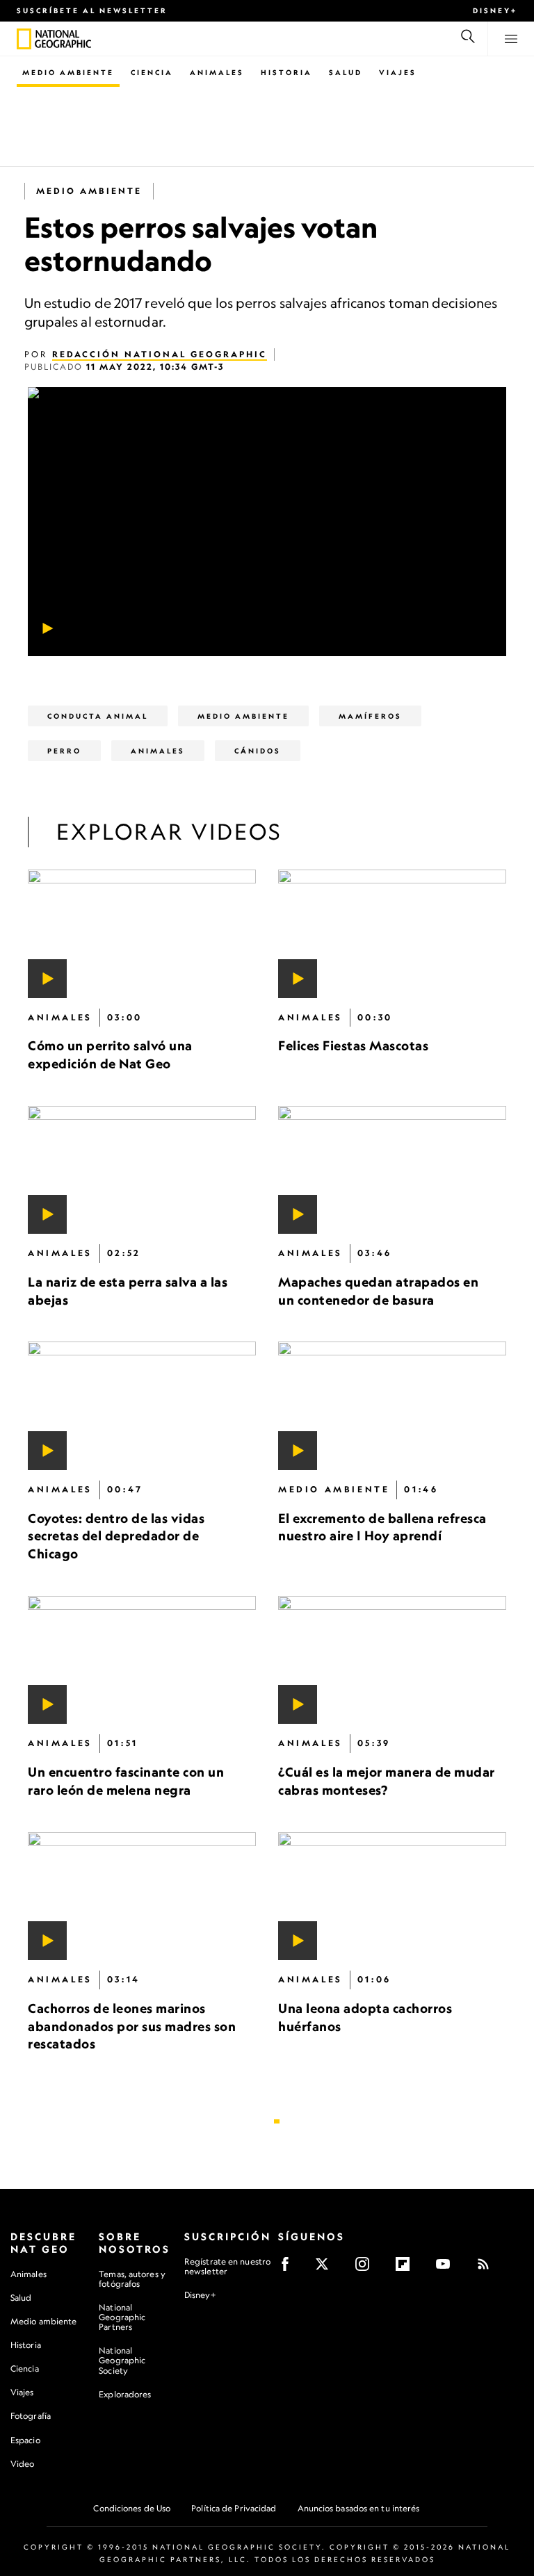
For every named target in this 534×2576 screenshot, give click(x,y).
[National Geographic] (24, 39)
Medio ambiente (43, 2321)
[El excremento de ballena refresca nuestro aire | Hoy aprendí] (392, 1407)
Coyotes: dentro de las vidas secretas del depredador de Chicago (116, 1536)
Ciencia (152, 72)
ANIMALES (158, 751)
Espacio (25, 2440)
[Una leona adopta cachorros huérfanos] (392, 1897)
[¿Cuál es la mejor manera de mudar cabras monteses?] (392, 1660)
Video (23, 2464)
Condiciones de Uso (132, 2508)
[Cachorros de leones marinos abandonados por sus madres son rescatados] (142, 1897)
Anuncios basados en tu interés (359, 2508)
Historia (286, 72)
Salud (346, 72)
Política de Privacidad (234, 2508)
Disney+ (495, 10)
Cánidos (258, 751)
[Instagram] (367, 2268)
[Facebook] (290, 2268)
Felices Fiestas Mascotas (353, 1045)
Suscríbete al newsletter (92, 10)
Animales (217, 72)
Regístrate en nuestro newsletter (227, 2267)
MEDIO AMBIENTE (89, 191)
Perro (64, 751)
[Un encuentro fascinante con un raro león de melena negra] (142, 1660)
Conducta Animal (98, 716)
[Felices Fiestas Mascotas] (392, 934)
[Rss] (488, 2268)
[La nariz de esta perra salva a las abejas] (142, 1170)
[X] (326, 2268)
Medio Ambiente (68, 72)
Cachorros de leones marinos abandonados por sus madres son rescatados (132, 2026)
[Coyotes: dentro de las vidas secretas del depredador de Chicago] (142, 1407)
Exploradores (125, 2394)
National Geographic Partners (122, 2317)
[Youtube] (447, 2268)
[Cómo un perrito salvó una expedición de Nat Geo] (142, 934)
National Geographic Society (122, 2360)
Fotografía (31, 2416)
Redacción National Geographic (160, 354)
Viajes (398, 72)
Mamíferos (370, 716)
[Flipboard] (407, 2268)
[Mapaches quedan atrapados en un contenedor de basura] (392, 1170)
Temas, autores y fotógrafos (132, 2279)
